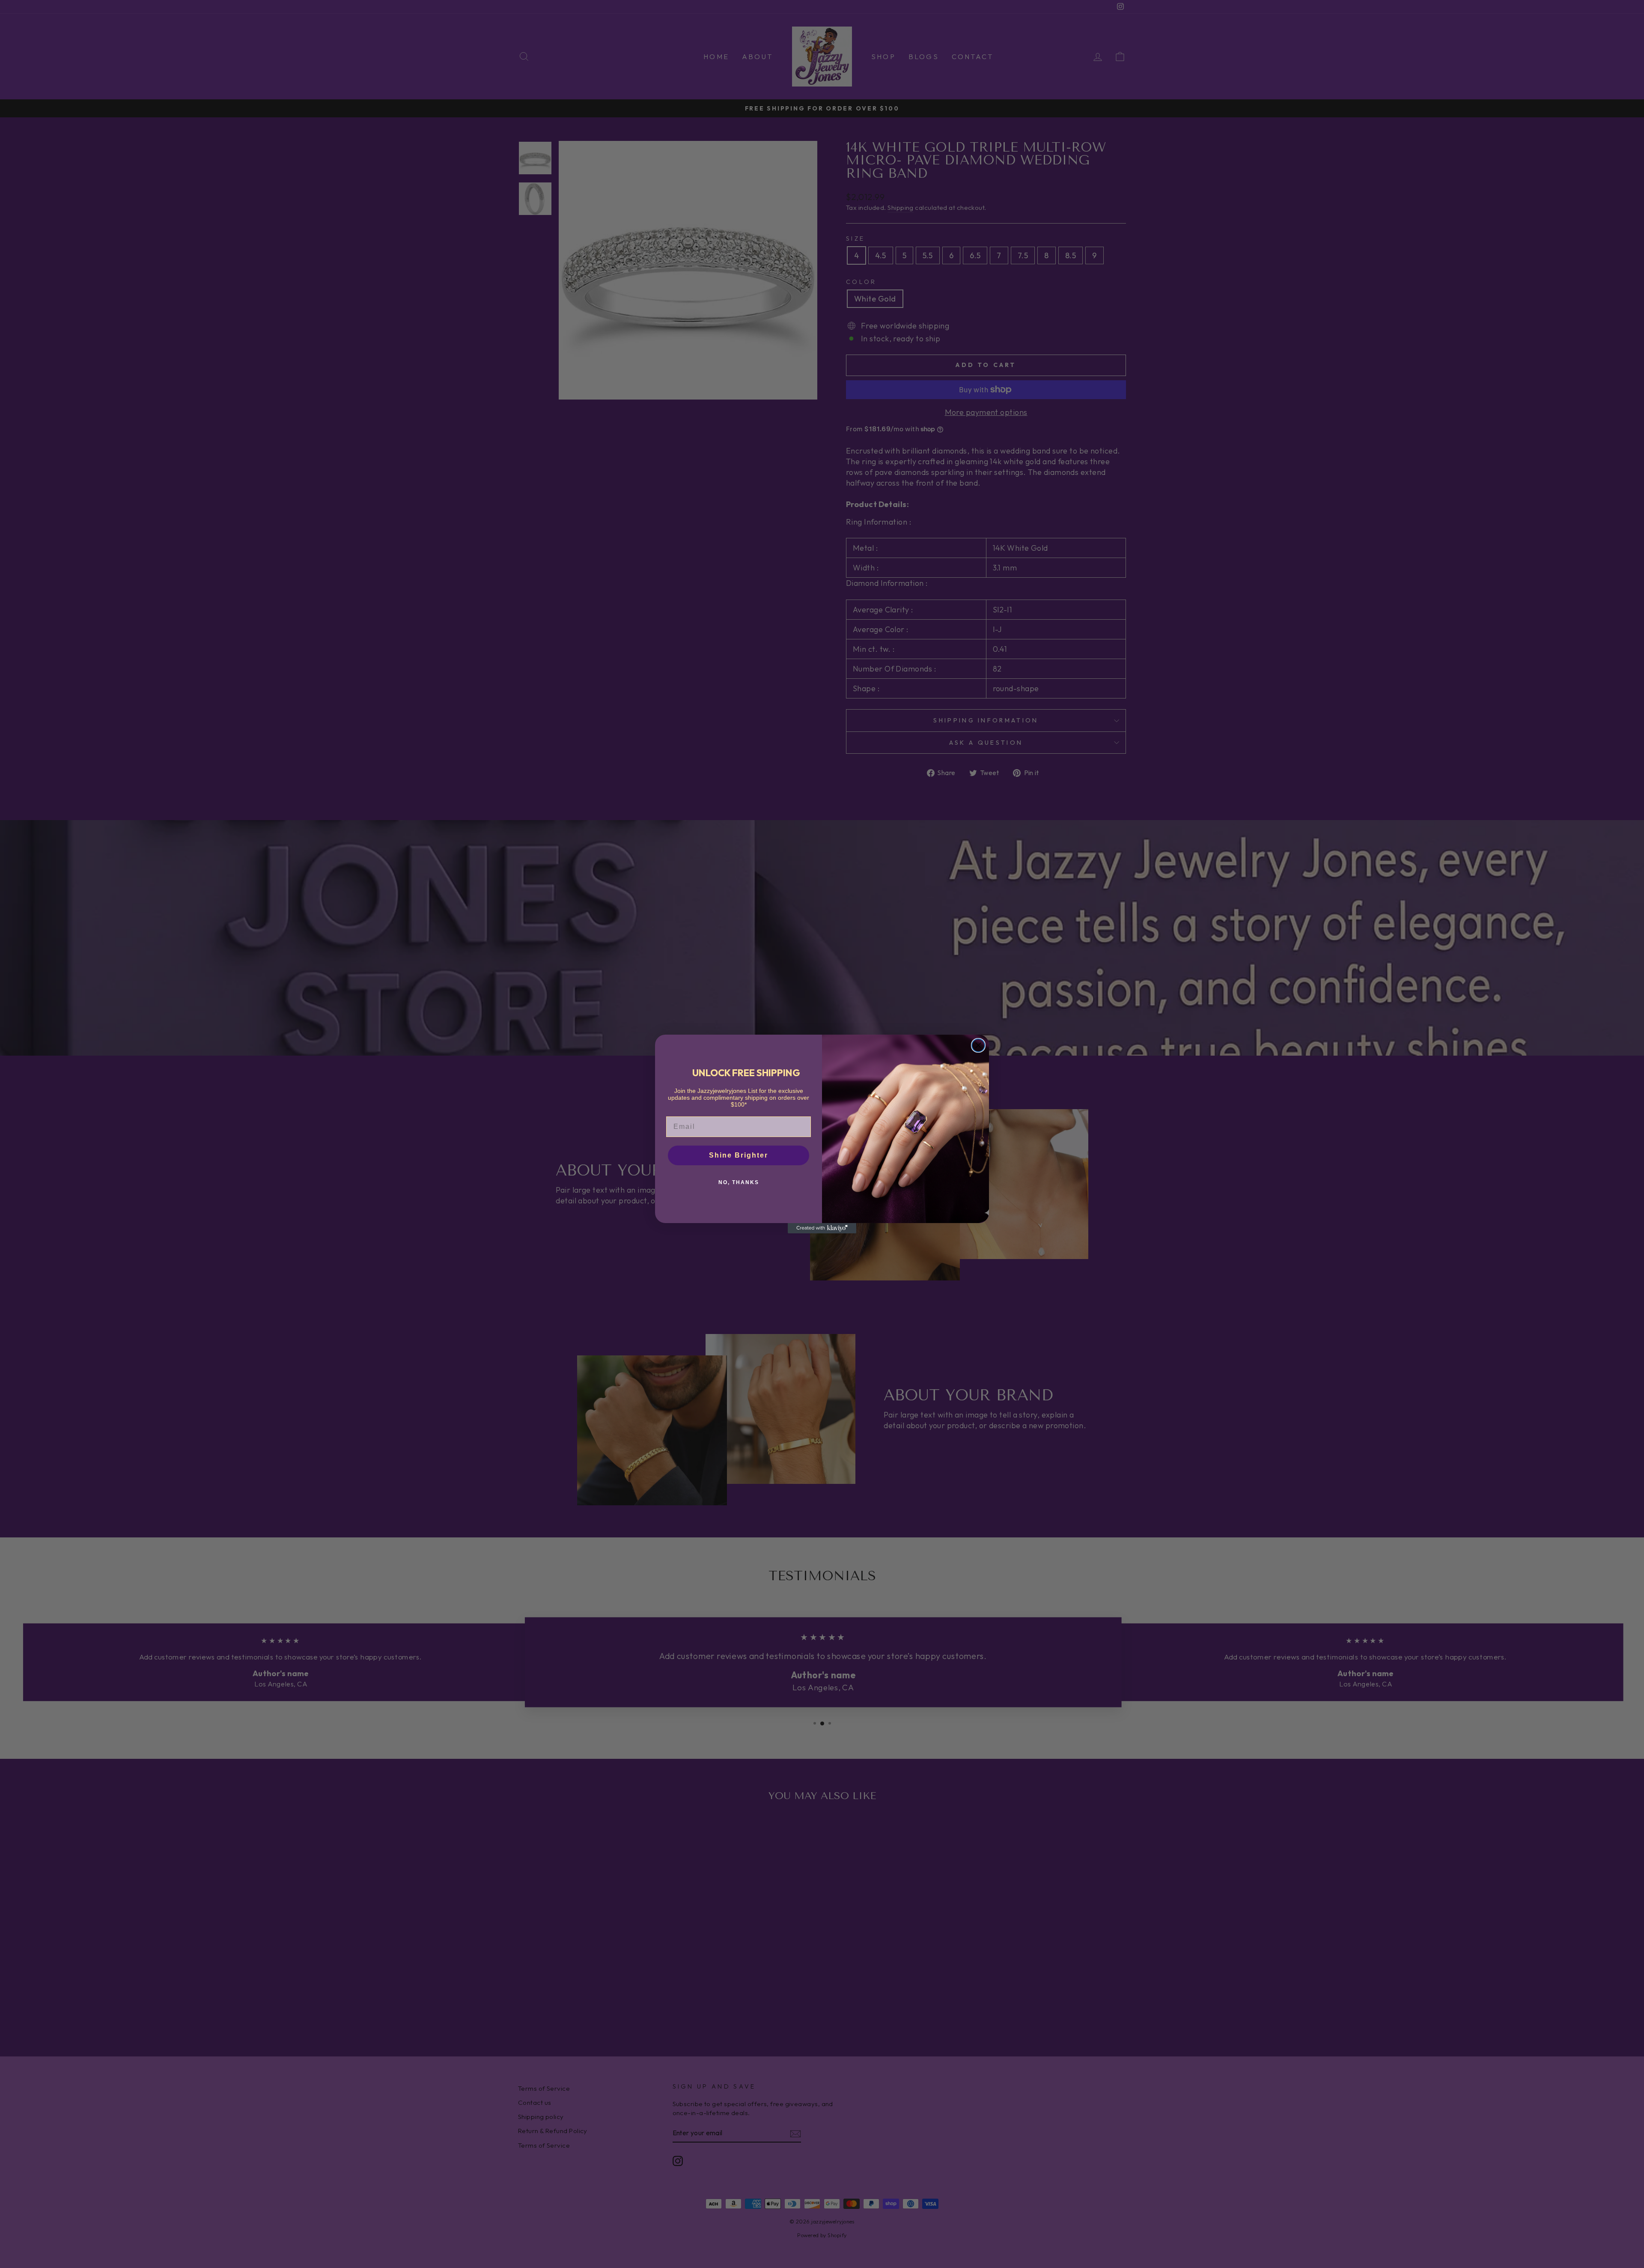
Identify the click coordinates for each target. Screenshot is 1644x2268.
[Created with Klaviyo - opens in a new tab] (822, 1228)
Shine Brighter (739, 1155)
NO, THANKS (739, 1182)
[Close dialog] (978, 1045)
